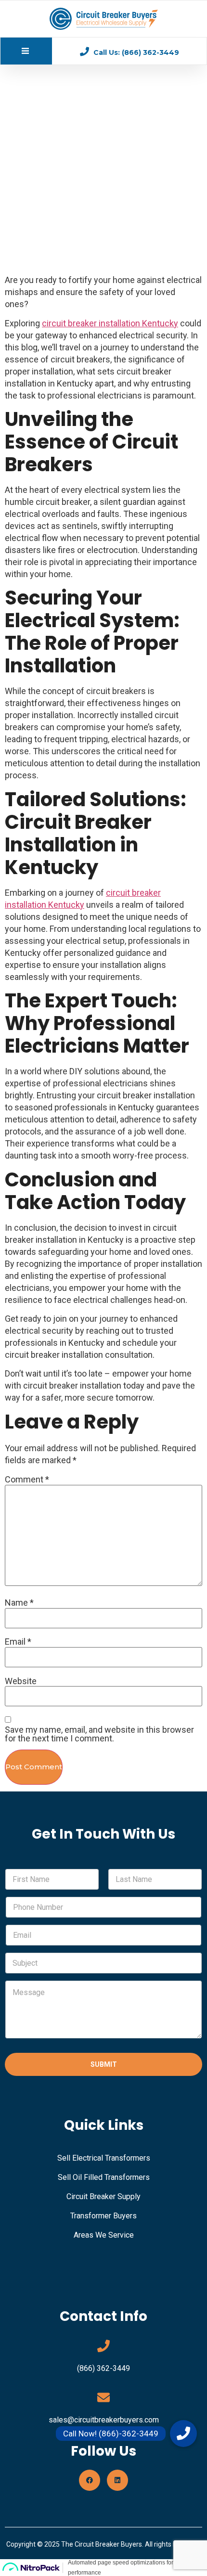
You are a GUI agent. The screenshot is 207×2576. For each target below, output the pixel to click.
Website (21, 1681)
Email (18, 1642)
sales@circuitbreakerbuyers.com (104, 2420)
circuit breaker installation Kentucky (110, 323)
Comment (27, 1480)
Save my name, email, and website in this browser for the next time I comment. (99, 1734)
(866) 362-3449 (103, 2368)
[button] (183, 2434)
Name (19, 1603)
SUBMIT (104, 2064)
